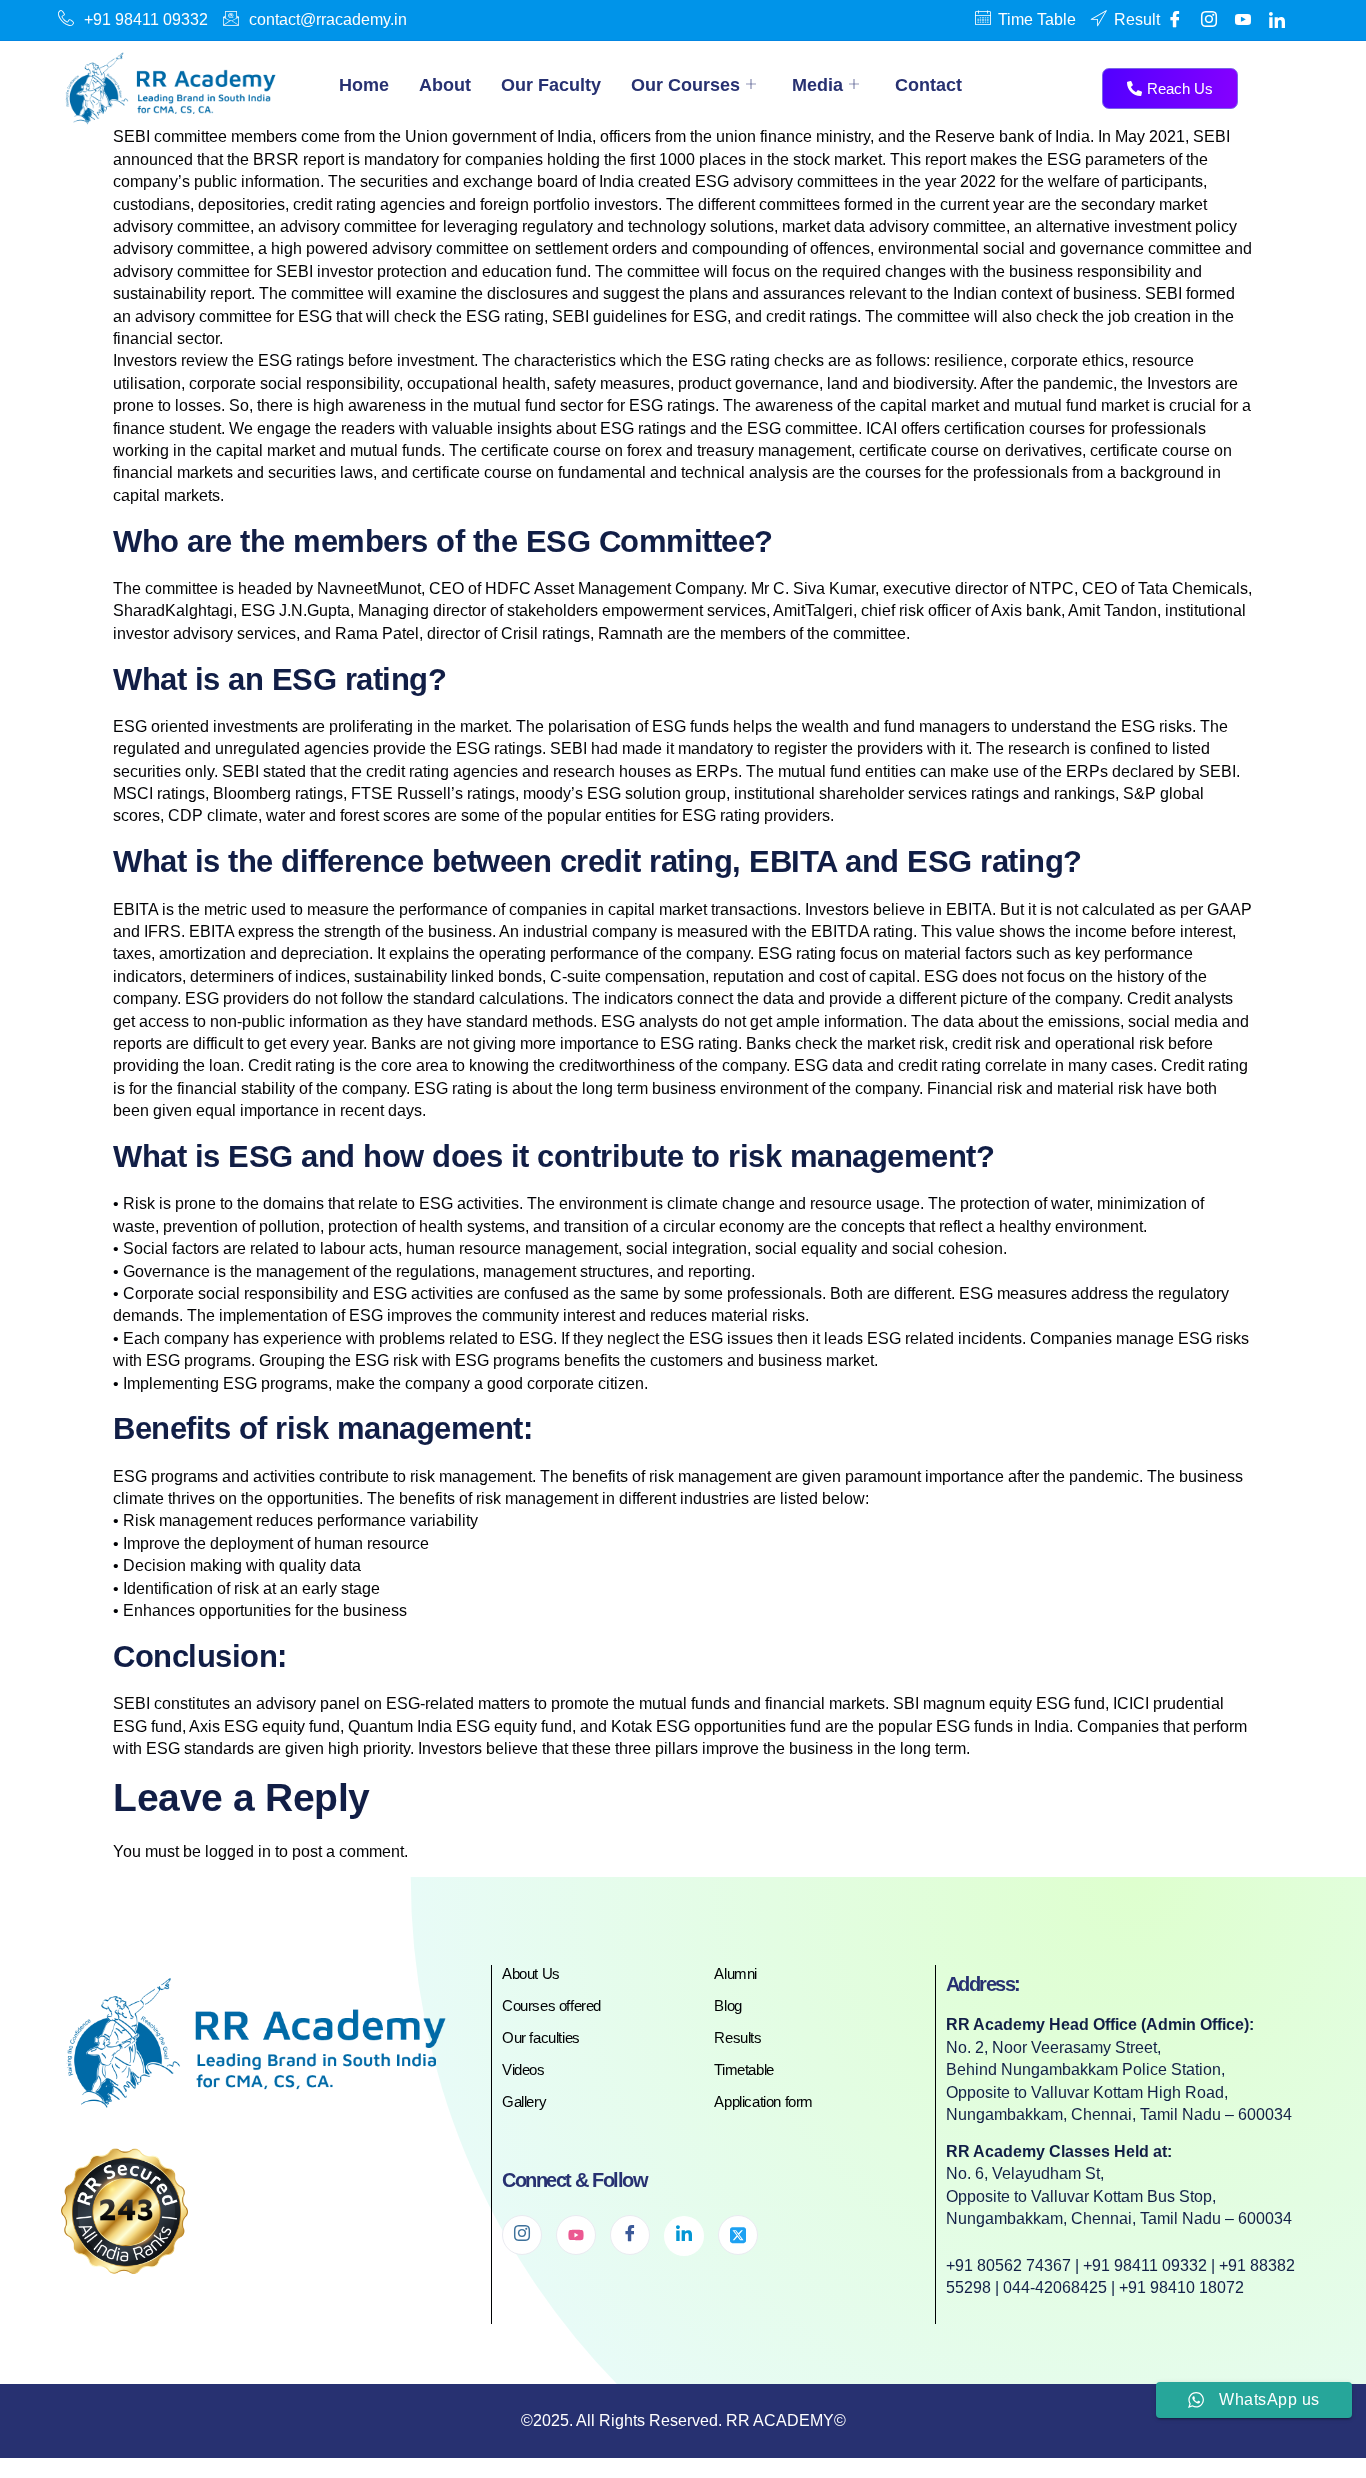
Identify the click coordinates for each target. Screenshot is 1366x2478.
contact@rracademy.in (328, 19)
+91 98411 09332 (146, 19)
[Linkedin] (1277, 20)
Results (737, 2037)
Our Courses (685, 85)
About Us (531, 1973)
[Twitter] (738, 2235)
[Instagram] (522, 2235)
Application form (763, 2101)
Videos (523, 2069)
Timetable (743, 2069)
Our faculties (541, 2037)
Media (817, 85)
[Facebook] (1175, 20)
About (445, 85)
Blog (727, 2005)
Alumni (735, 1973)
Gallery (524, 2101)
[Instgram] (1209, 20)
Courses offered (551, 2005)
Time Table (1037, 19)
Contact (928, 85)
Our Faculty (551, 85)
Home (364, 85)
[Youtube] (1243, 20)
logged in (238, 1851)
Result (1137, 19)
